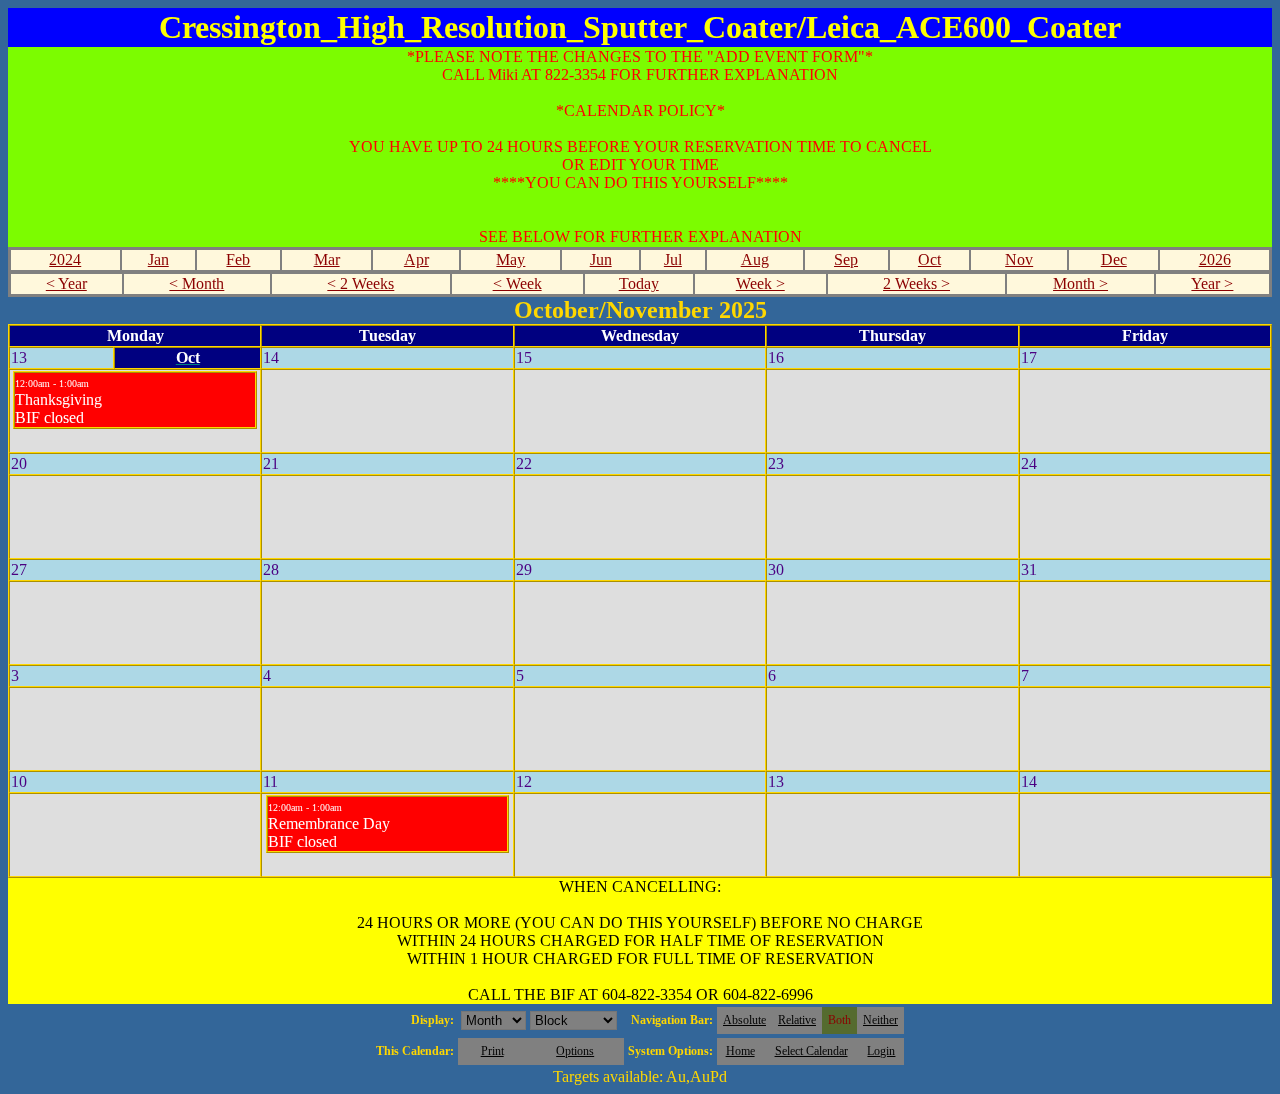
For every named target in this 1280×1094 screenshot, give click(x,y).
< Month (196, 283)
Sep (846, 259)
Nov (1019, 259)
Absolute (744, 1020)
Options (575, 1051)
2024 (65, 259)
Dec (1114, 259)
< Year (66, 283)
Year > (1212, 283)
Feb (238, 259)
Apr (416, 259)
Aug (755, 259)
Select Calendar (811, 1051)
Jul (673, 259)
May (510, 259)
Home (740, 1051)
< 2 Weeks (360, 283)
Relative (797, 1020)
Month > (1080, 283)
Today (639, 283)
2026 (1215, 259)
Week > (760, 283)
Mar (327, 259)
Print (492, 1051)
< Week (517, 283)
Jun (601, 259)
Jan (158, 259)
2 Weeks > (916, 283)
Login (881, 1051)
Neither (880, 1020)
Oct (929, 259)
